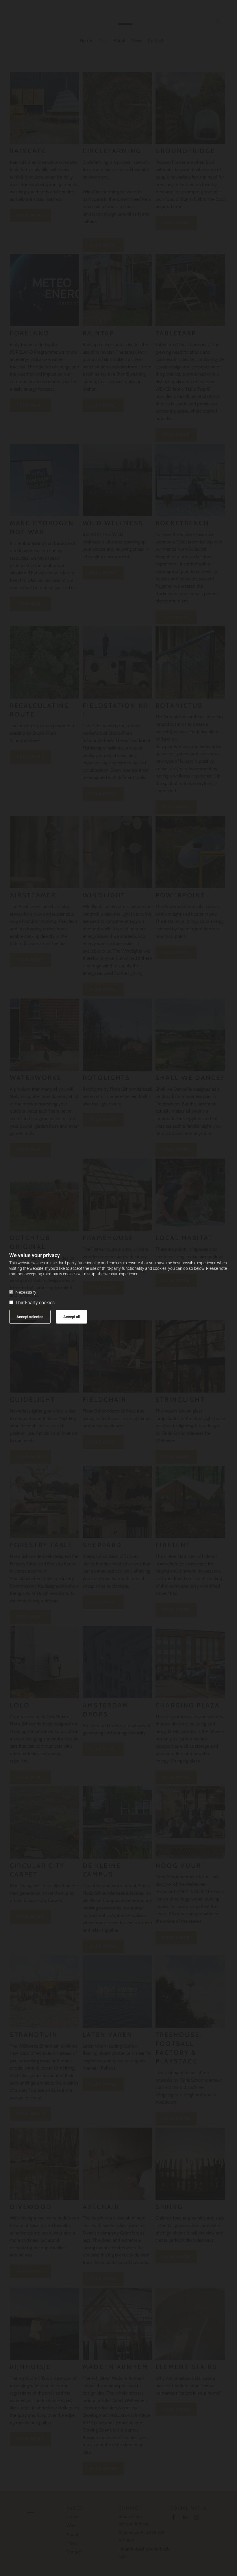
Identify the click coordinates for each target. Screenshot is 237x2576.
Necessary (26, 1292)
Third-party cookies (35, 1303)
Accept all (72, 1317)
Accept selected (30, 1317)
